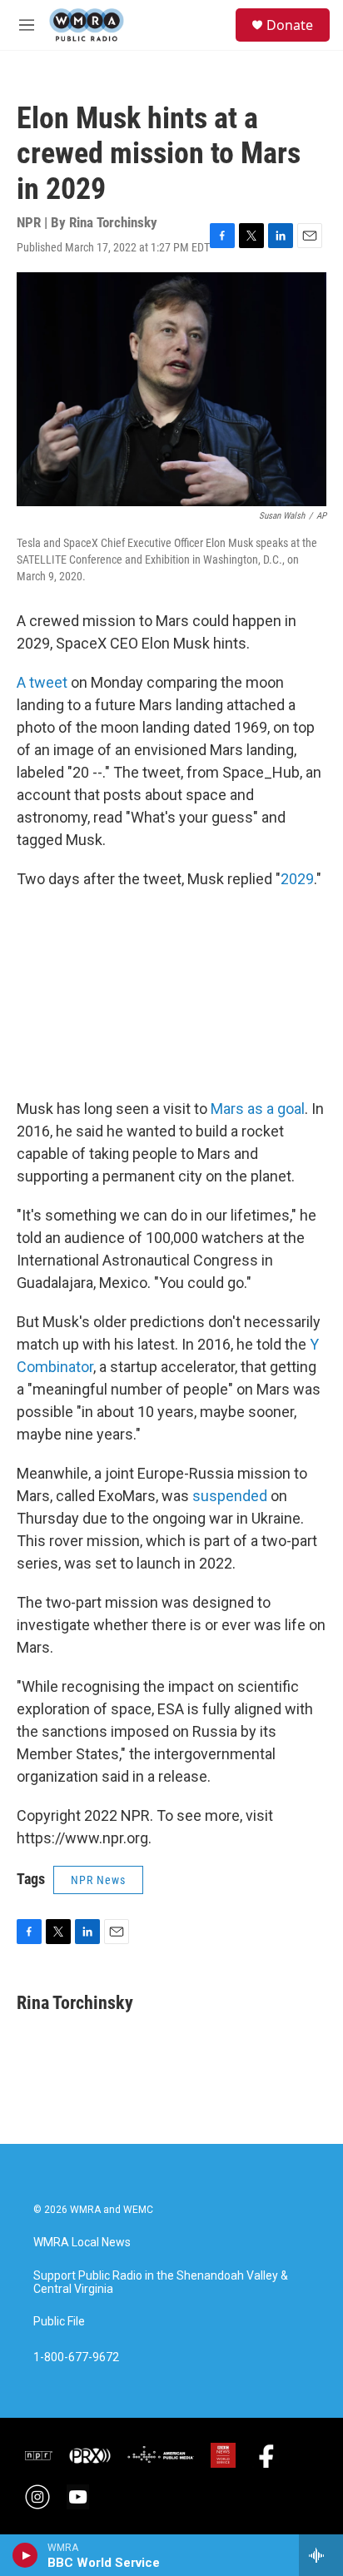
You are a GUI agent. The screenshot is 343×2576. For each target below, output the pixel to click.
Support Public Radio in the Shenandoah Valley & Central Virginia (161, 2283)
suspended (230, 1496)
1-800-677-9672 (76, 2357)
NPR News (98, 1880)
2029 (297, 879)
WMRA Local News (82, 2243)
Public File (59, 2322)
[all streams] (321, 2555)
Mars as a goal (258, 1109)
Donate (290, 25)
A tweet (44, 682)
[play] (25, 2555)
